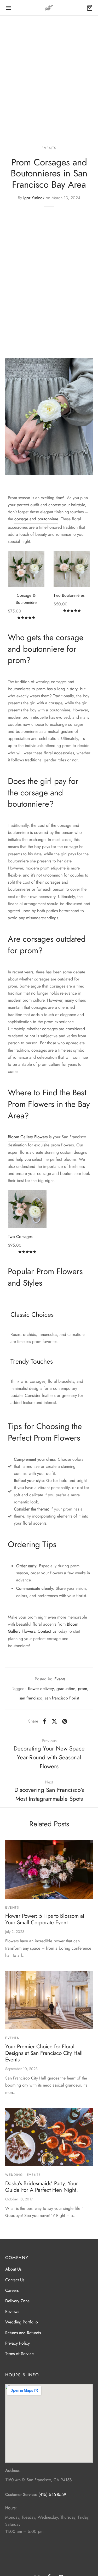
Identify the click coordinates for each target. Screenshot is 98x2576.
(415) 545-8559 (52, 2494)
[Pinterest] (65, 1721)
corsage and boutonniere (36, 519)
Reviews (12, 2312)
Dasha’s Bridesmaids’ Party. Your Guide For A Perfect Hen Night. (42, 2187)
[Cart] (90, 8)
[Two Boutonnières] (72, 569)
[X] (54, 1721)
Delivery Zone (17, 2301)
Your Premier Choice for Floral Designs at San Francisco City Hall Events (44, 2053)
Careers (12, 2290)
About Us (13, 2269)
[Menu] (8, 8)
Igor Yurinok (34, 198)
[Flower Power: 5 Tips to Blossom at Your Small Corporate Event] (49, 1869)
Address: (13, 2470)
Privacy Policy (18, 2343)
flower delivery (41, 1689)
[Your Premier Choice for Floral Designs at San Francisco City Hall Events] (49, 2000)
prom (82, 1689)
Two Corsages (20, 1237)
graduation (66, 1689)
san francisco (31, 1698)
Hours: (11, 2508)
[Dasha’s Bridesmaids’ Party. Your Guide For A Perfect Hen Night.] (49, 2137)
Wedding (14, 2175)
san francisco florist (62, 1698)
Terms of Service (19, 2354)
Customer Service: (21, 2494)
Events (49, 148)
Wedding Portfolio (22, 2322)
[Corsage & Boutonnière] (26, 569)
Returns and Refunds (23, 2333)
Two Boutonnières (69, 595)
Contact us (47, 1631)
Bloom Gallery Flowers (28, 1137)
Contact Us (15, 2280)
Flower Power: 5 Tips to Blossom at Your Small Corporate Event (45, 1919)
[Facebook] (45, 1721)
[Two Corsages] (27, 1209)
